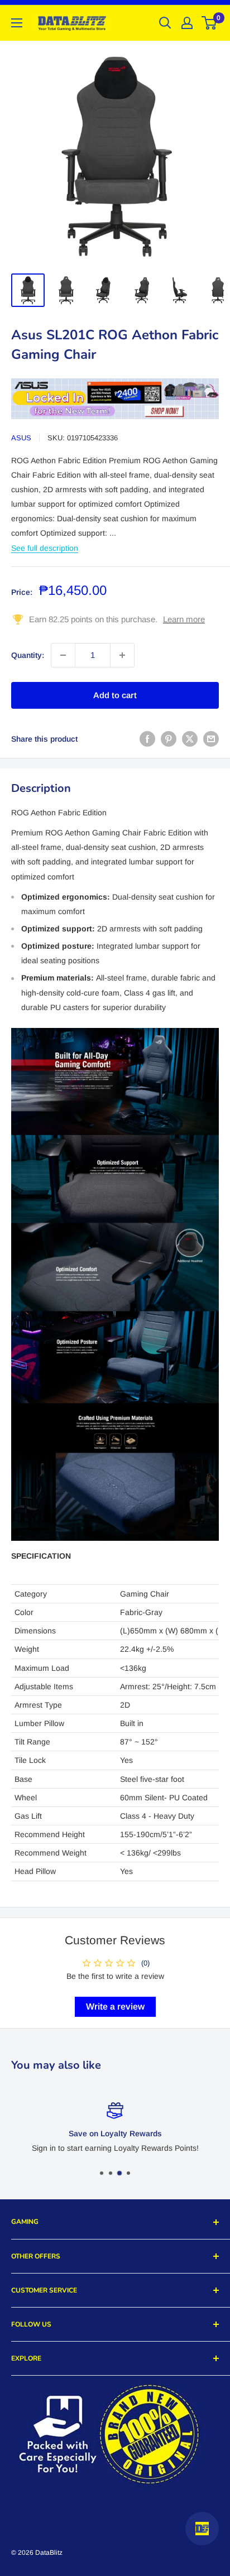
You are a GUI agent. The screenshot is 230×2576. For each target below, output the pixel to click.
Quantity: (28, 655)
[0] (210, 23)
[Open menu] (17, 23)
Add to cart (115, 695)
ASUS (21, 438)
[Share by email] (211, 739)
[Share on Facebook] (147, 739)
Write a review (115, 2007)
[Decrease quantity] (63, 655)
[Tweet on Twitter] (190, 739)
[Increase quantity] (122, 655)
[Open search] (165, 23)
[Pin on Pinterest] (169, 739)
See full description (45, 548)
